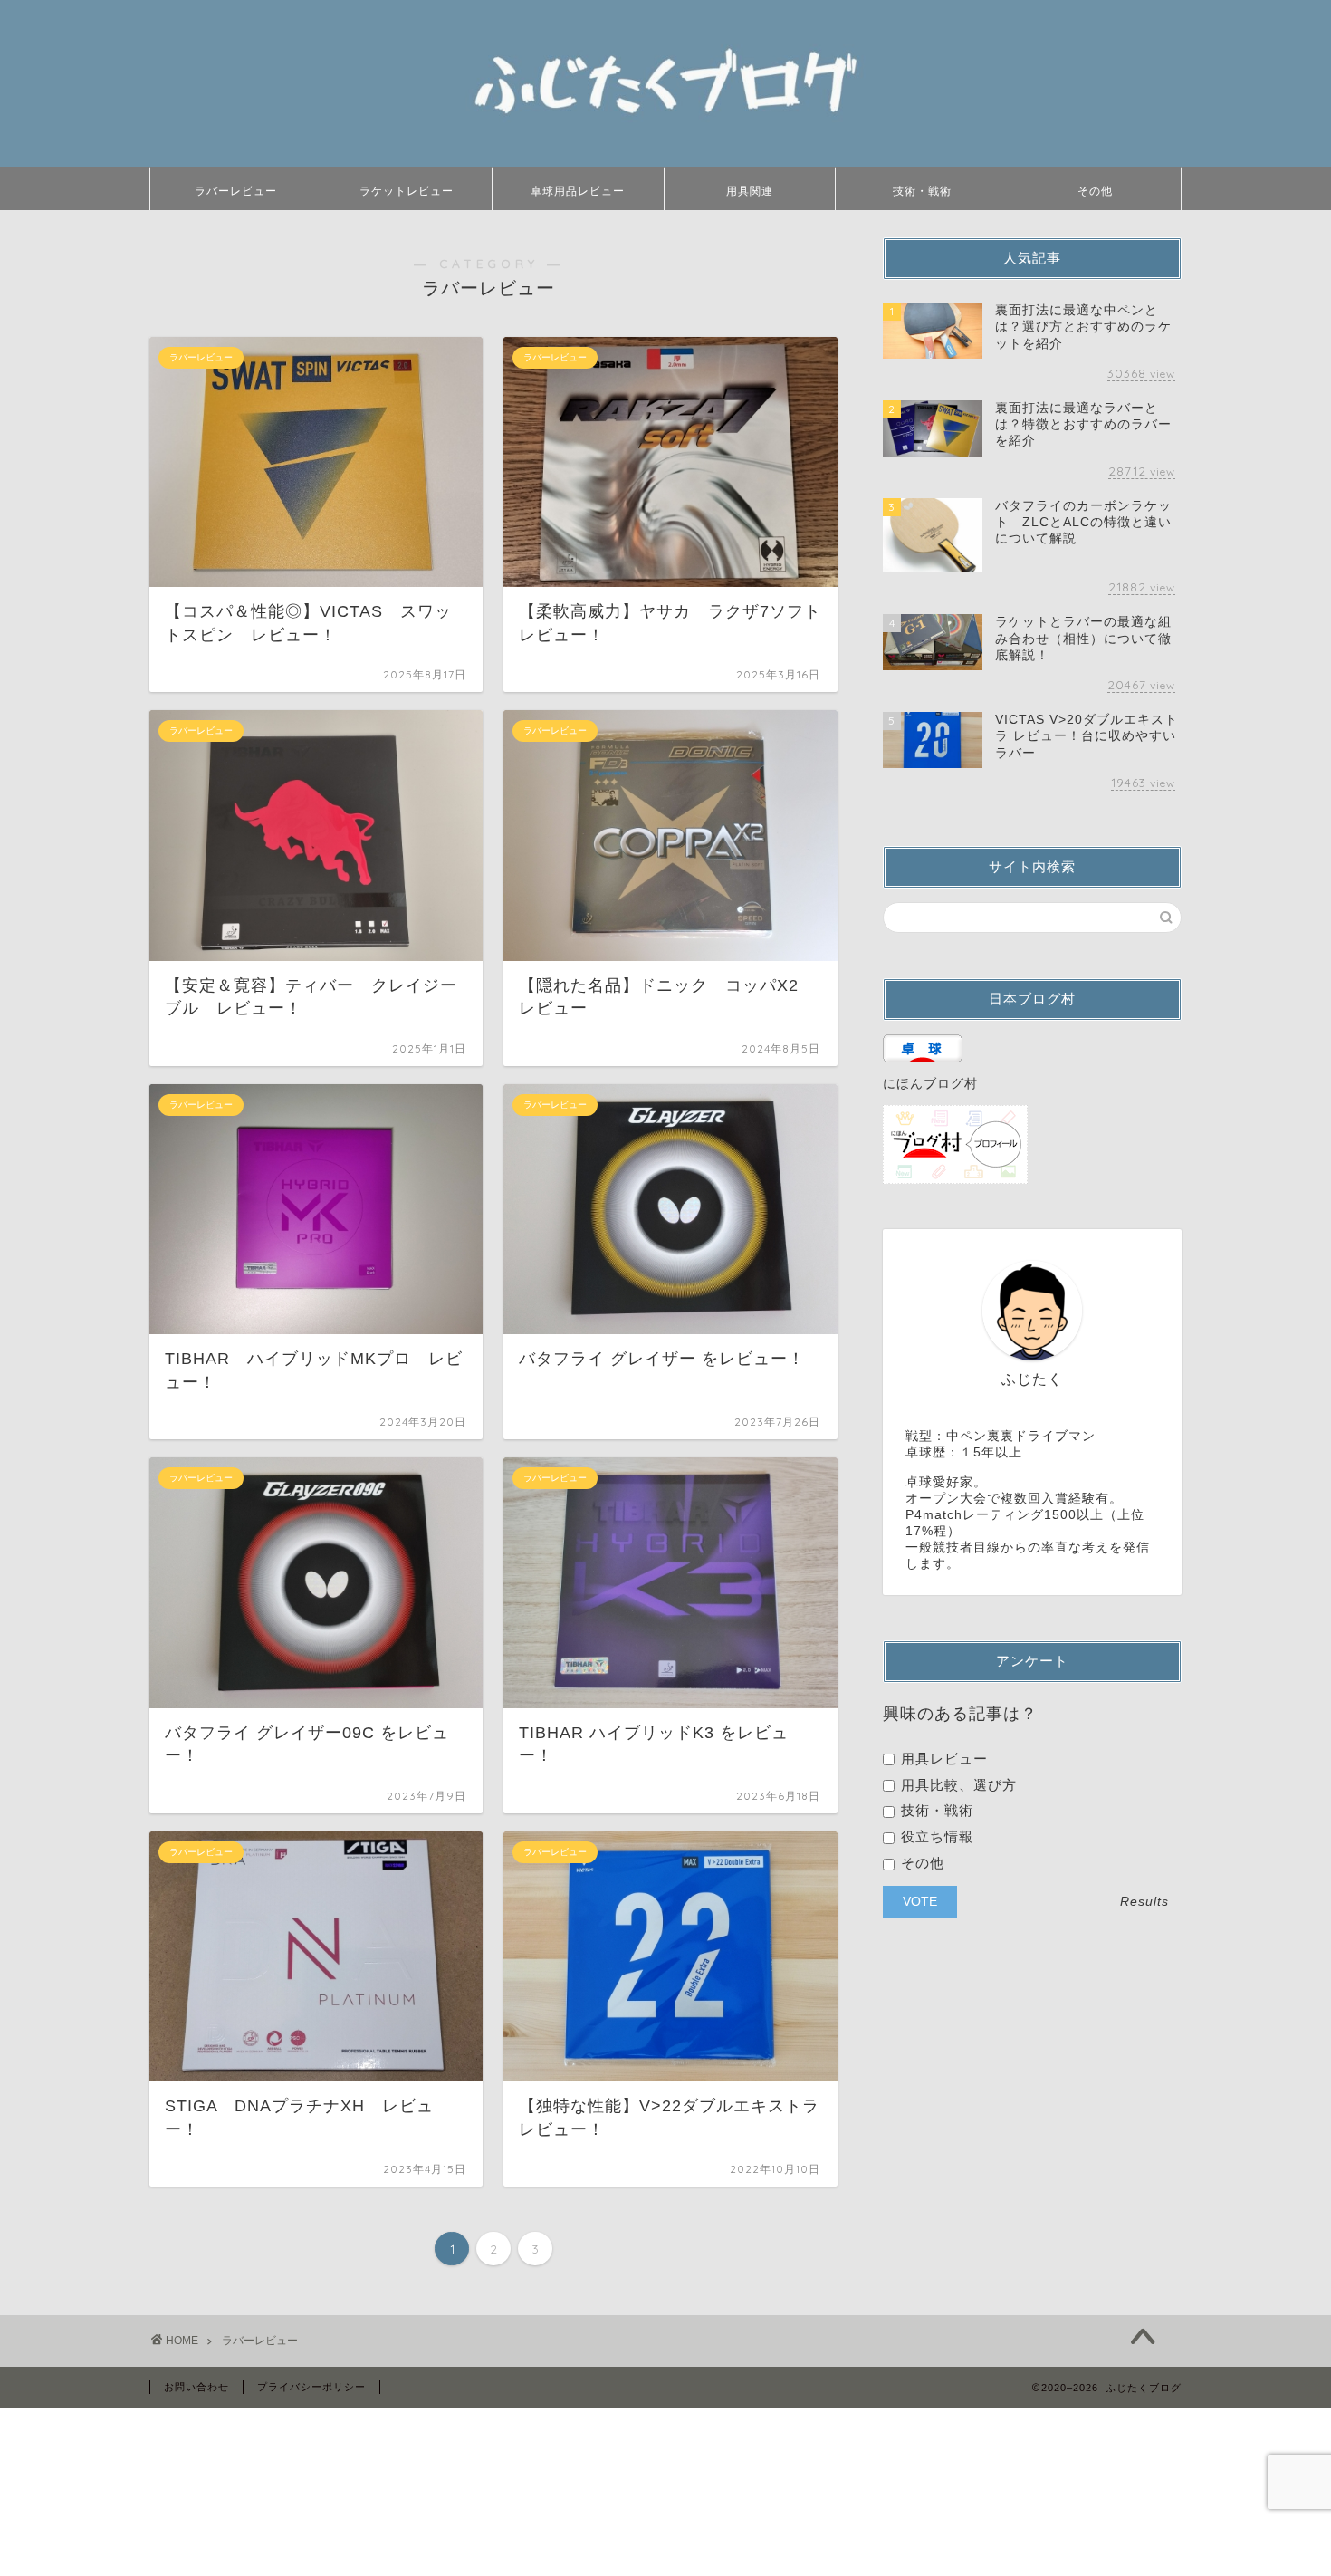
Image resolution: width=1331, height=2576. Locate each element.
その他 (1095, 191)
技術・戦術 (922, 191)
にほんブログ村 (930, 1084)
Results (1144, 1902)
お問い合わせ (196, 2387)
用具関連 (750, 191)
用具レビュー (942, 1759)
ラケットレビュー (407, 191)
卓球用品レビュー (578, 191)
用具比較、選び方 (957, 1785)
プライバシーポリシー (311, 2387)
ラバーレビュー (236, 191)
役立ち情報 (935, 1836)
